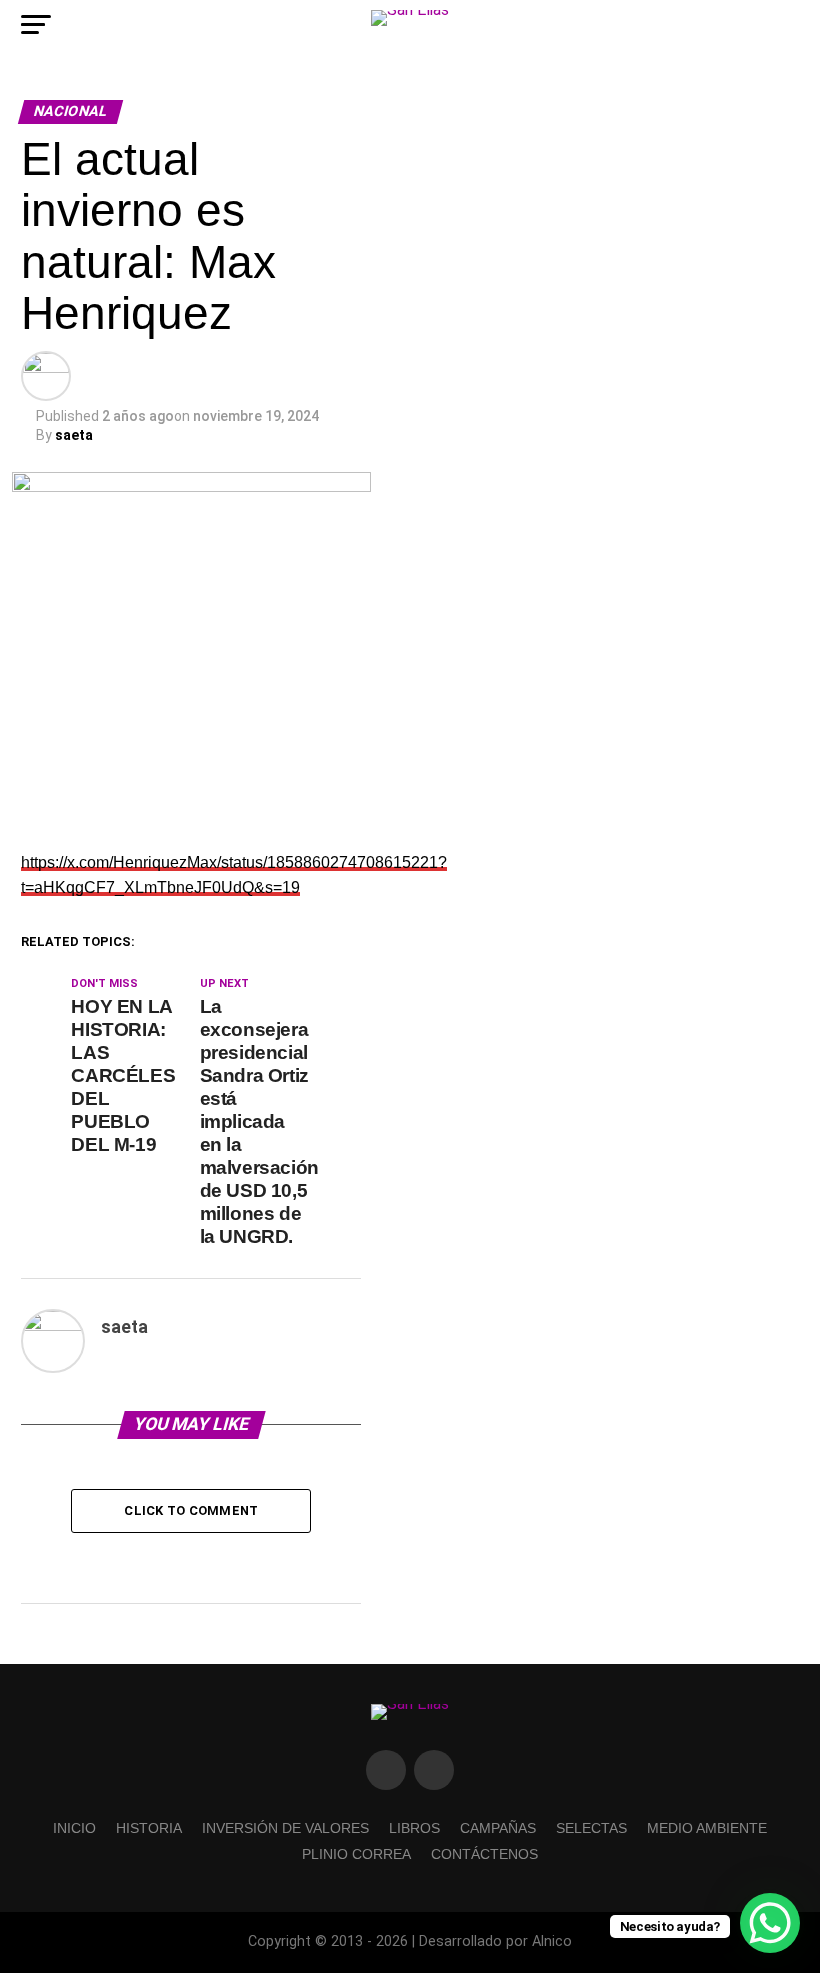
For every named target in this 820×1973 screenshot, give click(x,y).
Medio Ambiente (707, 1828)
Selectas (591, 1828)
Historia (149, 1828)
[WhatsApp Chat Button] (770, 1923)
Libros (414, 1828)
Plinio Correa (356, 1854)
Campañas (498, 1828)
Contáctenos (484, 1854)
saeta (74, 435)
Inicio (74, 1828)
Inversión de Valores (285, 1828)
